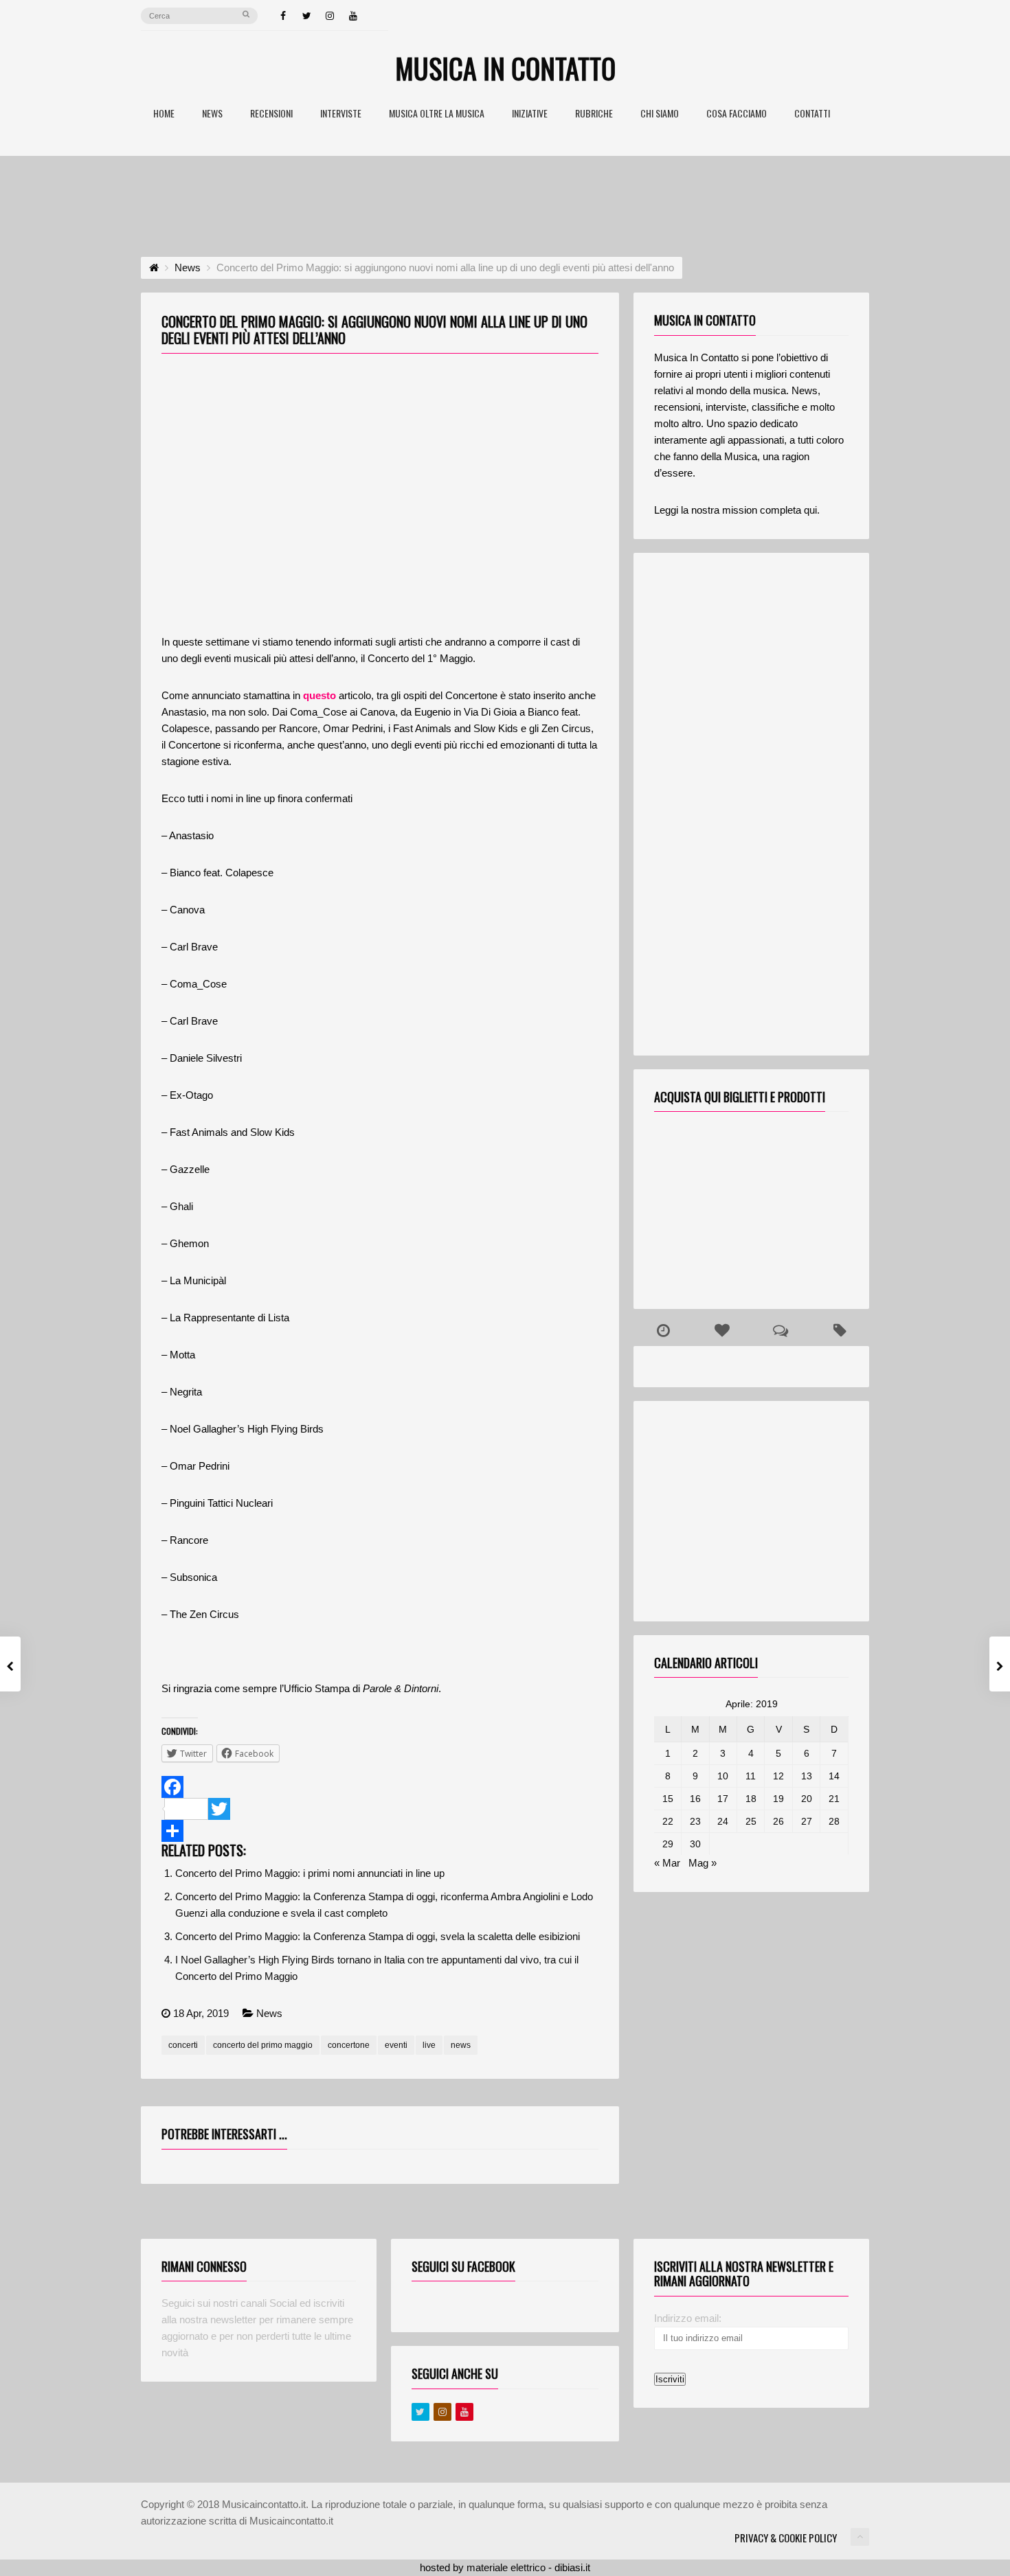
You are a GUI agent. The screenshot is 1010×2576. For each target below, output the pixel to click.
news (461, 2045)
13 (807, 1776)
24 (723, 1821)
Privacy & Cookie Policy (786, 2538)
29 (668, 1844)
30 (695, 1844)
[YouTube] (353, 16)
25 (751, 1821)
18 (751, 1799)
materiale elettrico (506, 2567)
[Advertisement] (505, 194)
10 (723, 1776)
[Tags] (840, 1331)
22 (668, 1821)
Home (164, 114)
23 (695, 1821)
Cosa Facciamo (737, 114)
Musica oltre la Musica (437, 114)
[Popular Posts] (722, 1331)
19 (778, 1799)
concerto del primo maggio (263, 2045)
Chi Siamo (660, 114)
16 (695, 1799)
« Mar (667, 1863)
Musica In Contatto (505, 68)
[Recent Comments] (781, 1331)
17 (723, 1799)
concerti (183, 2045)
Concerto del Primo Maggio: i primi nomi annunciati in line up (310, 1873)
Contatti (812, 114)
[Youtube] (464, 2412)
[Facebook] (283, 16)
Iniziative (530, 114)
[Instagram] (330, 16)
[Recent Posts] (663, 1331)
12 (778, 1776)
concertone (349, 2045)
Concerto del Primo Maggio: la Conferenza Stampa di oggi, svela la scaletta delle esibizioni (378, 1936)
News (212, 114)
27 (807, 1821)
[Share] (380, 1831)
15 (668, 1799)
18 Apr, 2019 (201, 2013)
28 (834, 1821)
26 (778, 1821)
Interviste (341, 114)
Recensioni (271, 114)
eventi (396, 2045)
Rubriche (594, 114)
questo (319, 695)
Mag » (703, 1863)
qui (810, 510)
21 (834, 1799)
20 (807, 1799)
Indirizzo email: (688, 2318)
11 (751, 1776)
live (429, 2045)
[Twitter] (306, 16)
